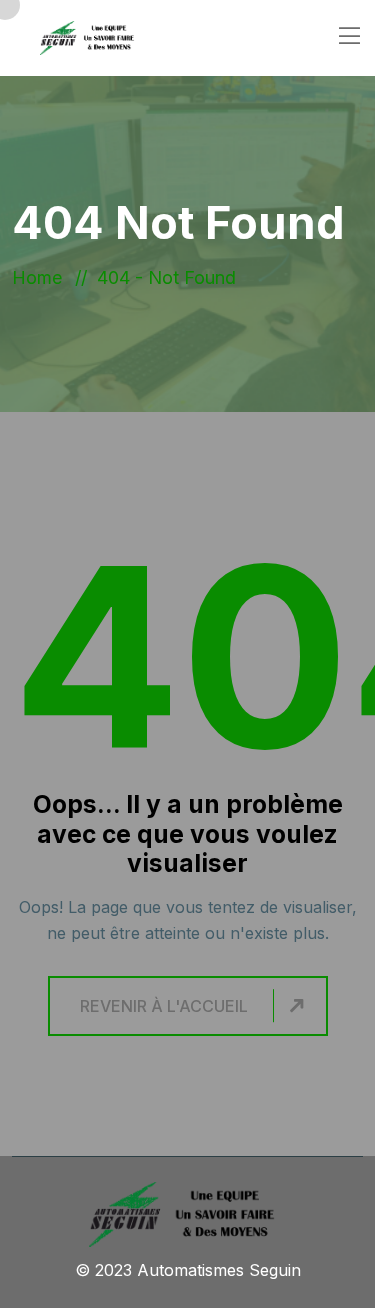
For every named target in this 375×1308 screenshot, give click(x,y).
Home (42, 277)
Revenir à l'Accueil (164, 1006)
